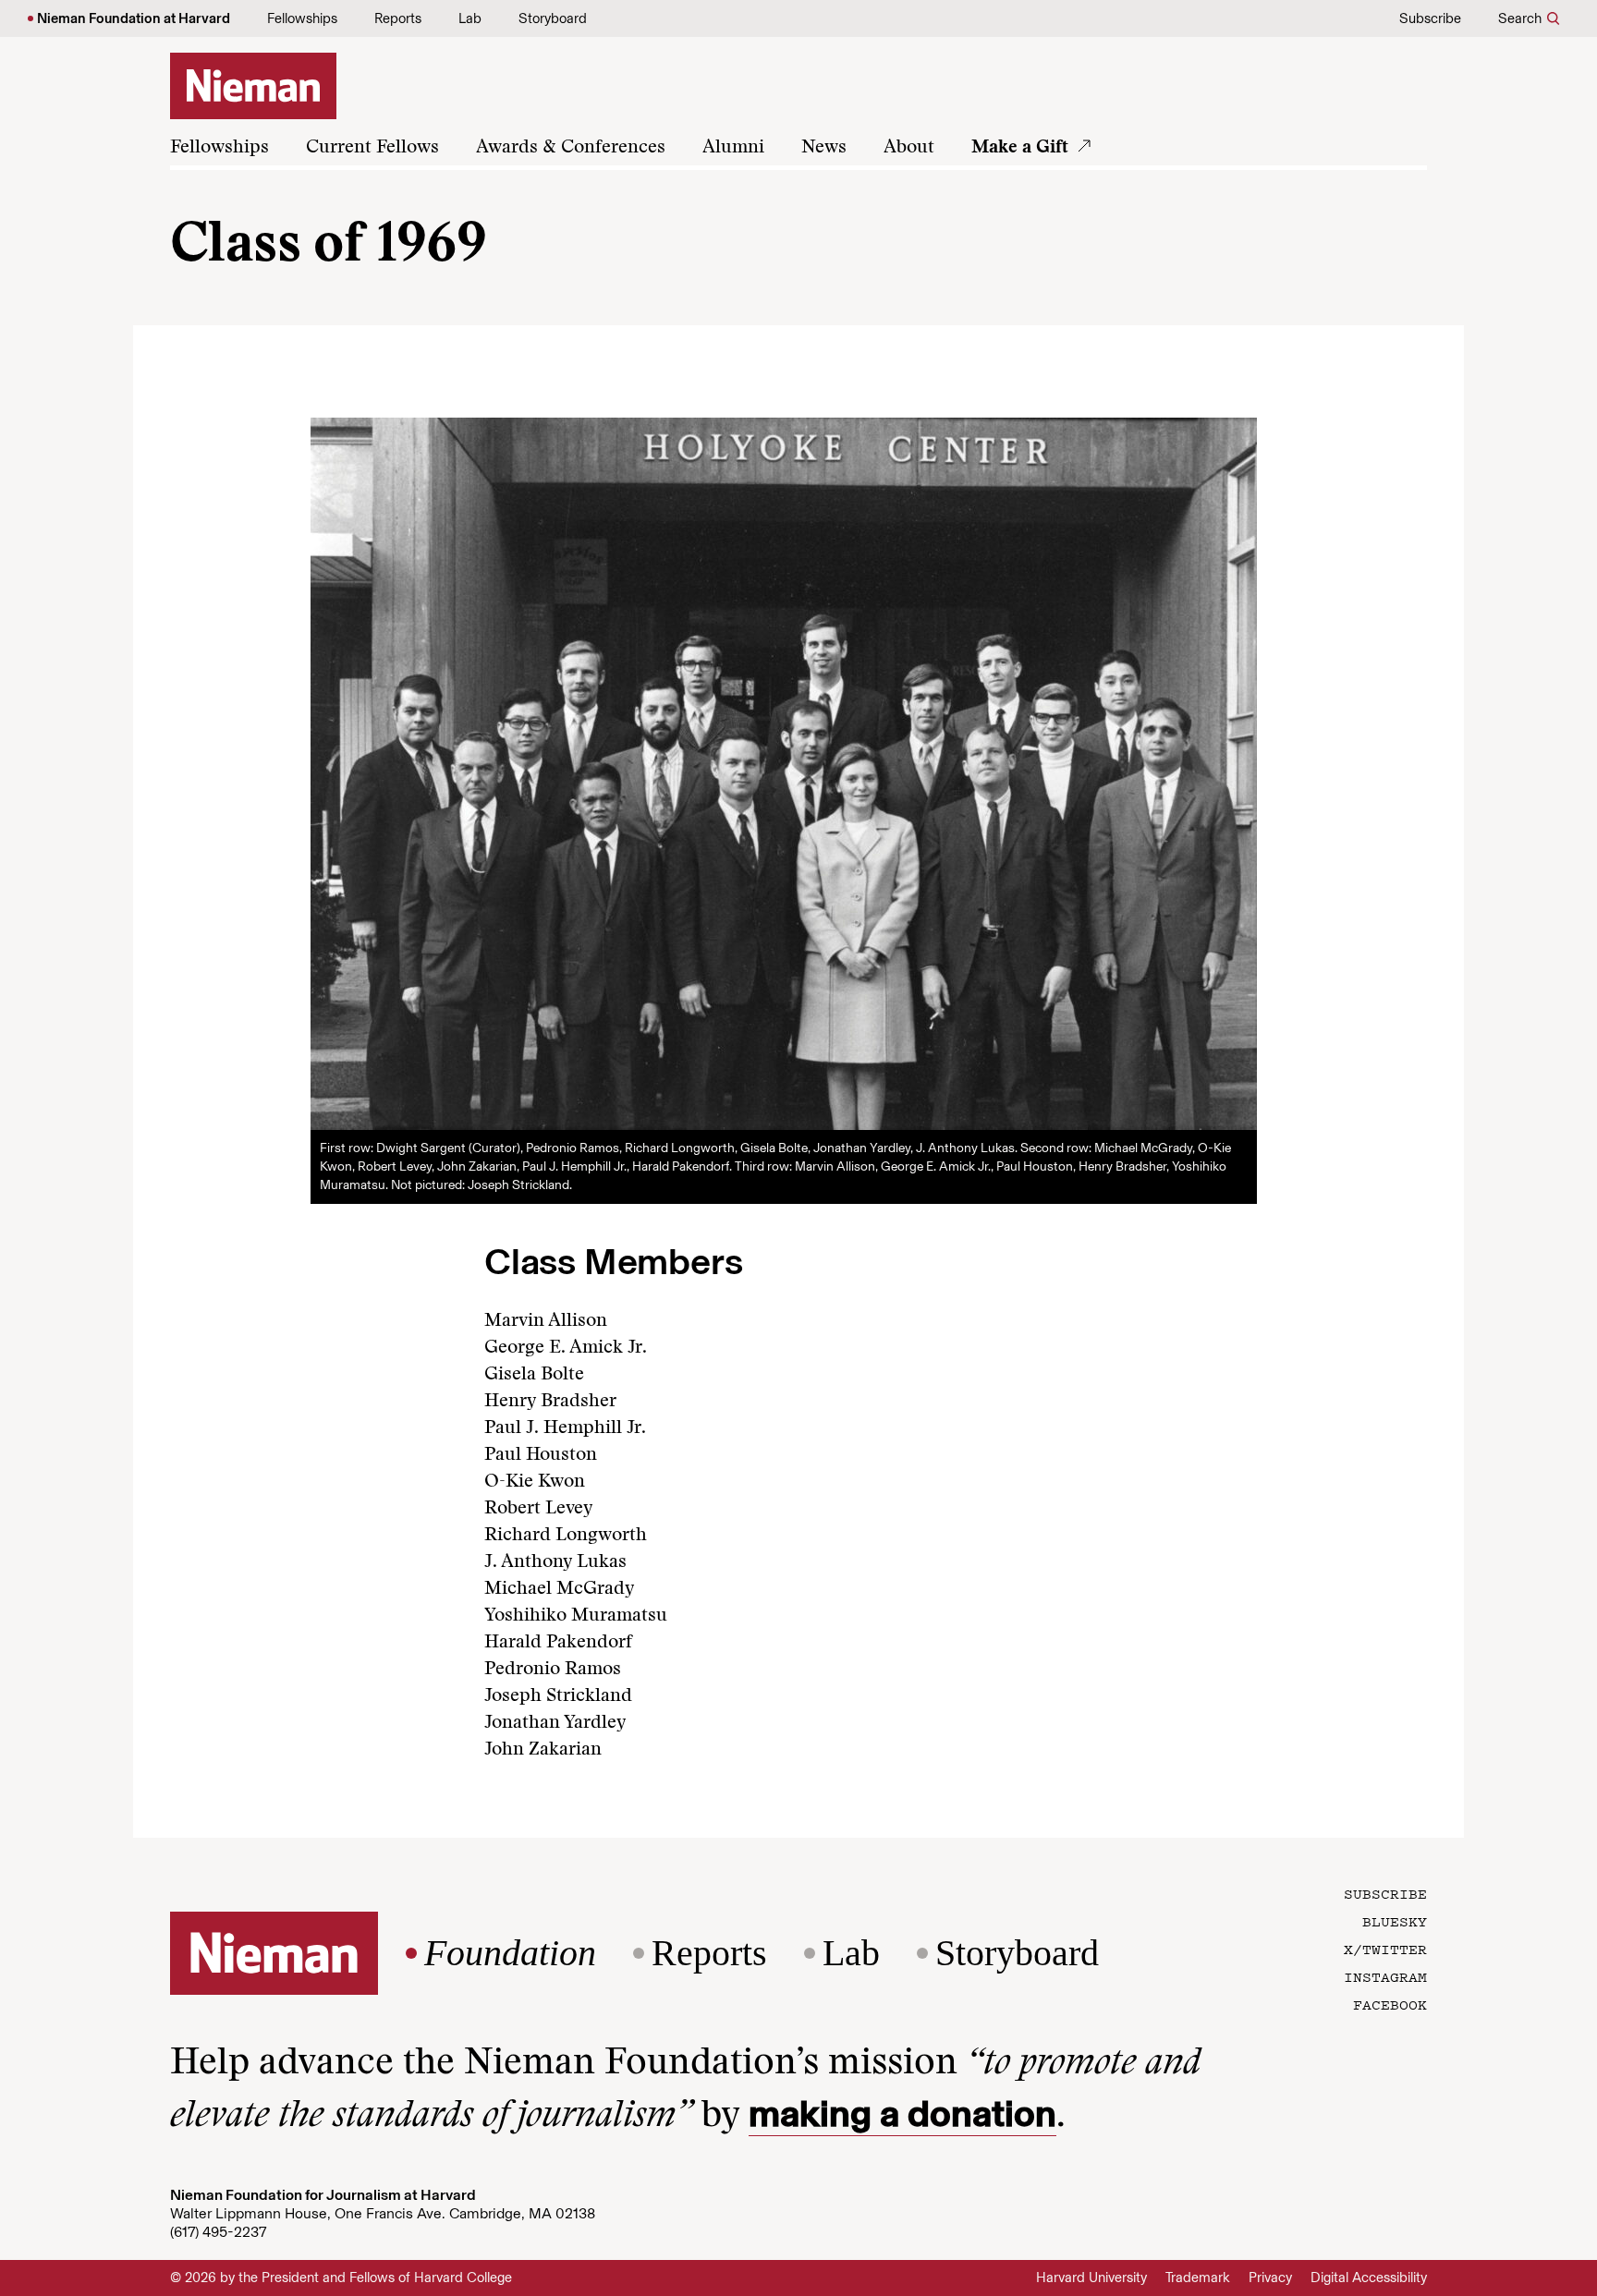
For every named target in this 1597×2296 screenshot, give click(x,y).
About (909, 148)
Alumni (733, 148)
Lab (470, 18)
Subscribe (1430, 18)
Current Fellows (372, 148)
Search (1520, 18)
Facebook (1390, 2004)
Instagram (1385, 1976)
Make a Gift (1020, 148)
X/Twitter (1385, 1949)
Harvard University (1091, 2278)
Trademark (1198, 2278)
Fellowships (302, 18)
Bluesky (1395, 1921)
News (824, 148)
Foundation (510, 1953)
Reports (398, 18)
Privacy (1270, 2278)
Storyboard (553, 18)
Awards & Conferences (571, 148)
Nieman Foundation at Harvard (134, 18)
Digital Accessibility (1369, 2278)
